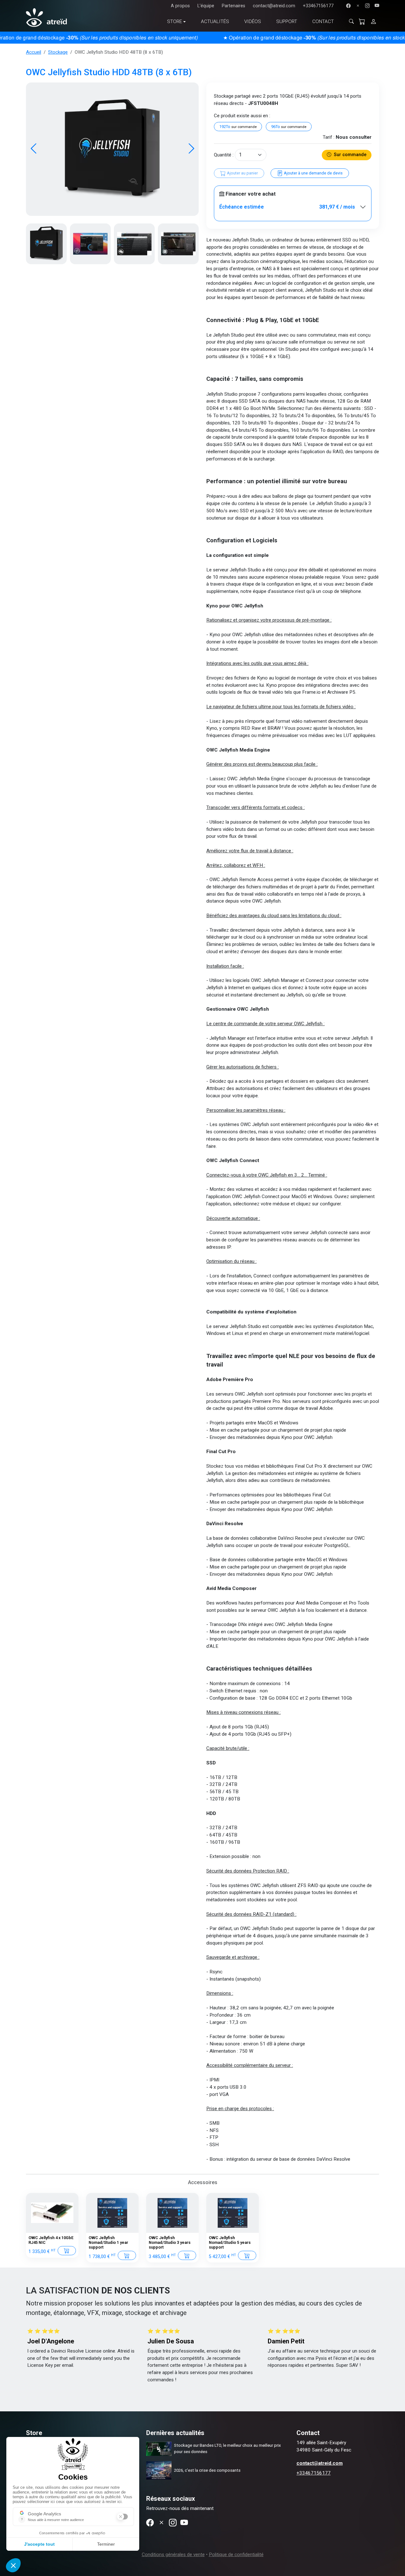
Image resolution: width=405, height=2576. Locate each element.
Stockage (58, 52)
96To (289, 127)
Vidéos (253, 21)
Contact (323, 21)
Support (287, 21)
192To (238, 127)
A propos (180, 6)
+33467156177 (318, 6)
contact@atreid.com (274, 6)
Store (174, 21)
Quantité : (224, 155)
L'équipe (206, 6)
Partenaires (234, 6)
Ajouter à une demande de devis (313, 173)
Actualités (215, 21)
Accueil (34, 52)
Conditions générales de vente (173, 2555)
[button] (191, 149)
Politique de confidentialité (236, 2555)
